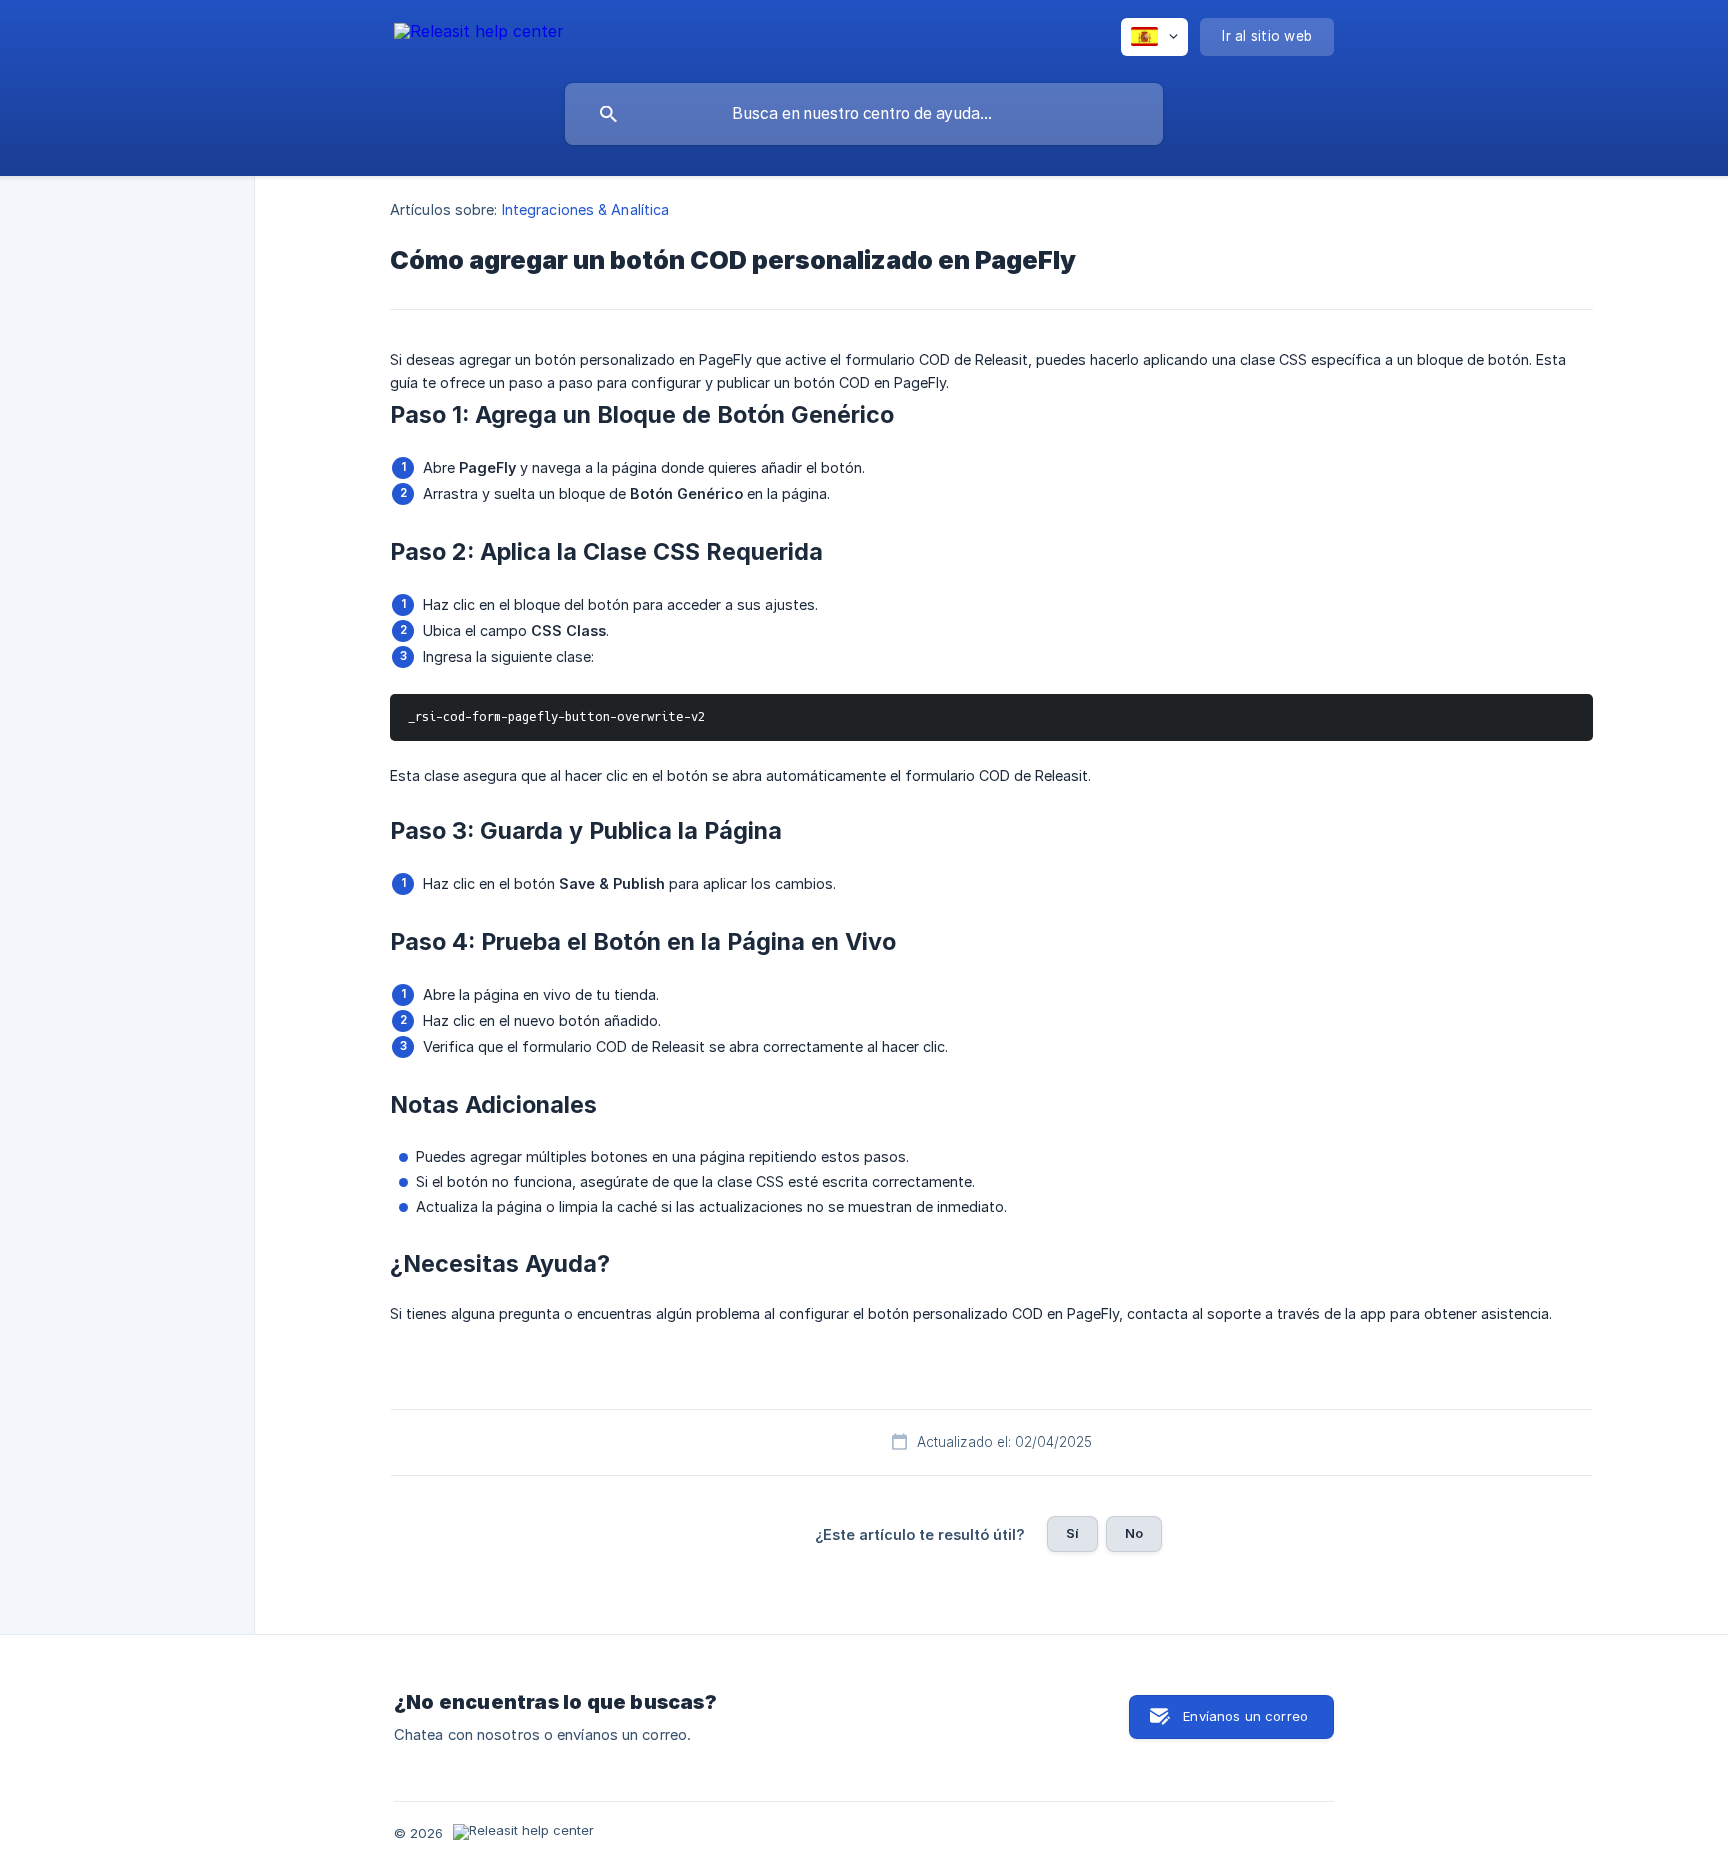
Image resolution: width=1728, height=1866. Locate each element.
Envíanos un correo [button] (1245, 1716)
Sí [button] (1072, 1533)
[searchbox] (864, 114)
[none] (479, 34)
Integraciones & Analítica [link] (586, 209)
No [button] (1134, 1533)
